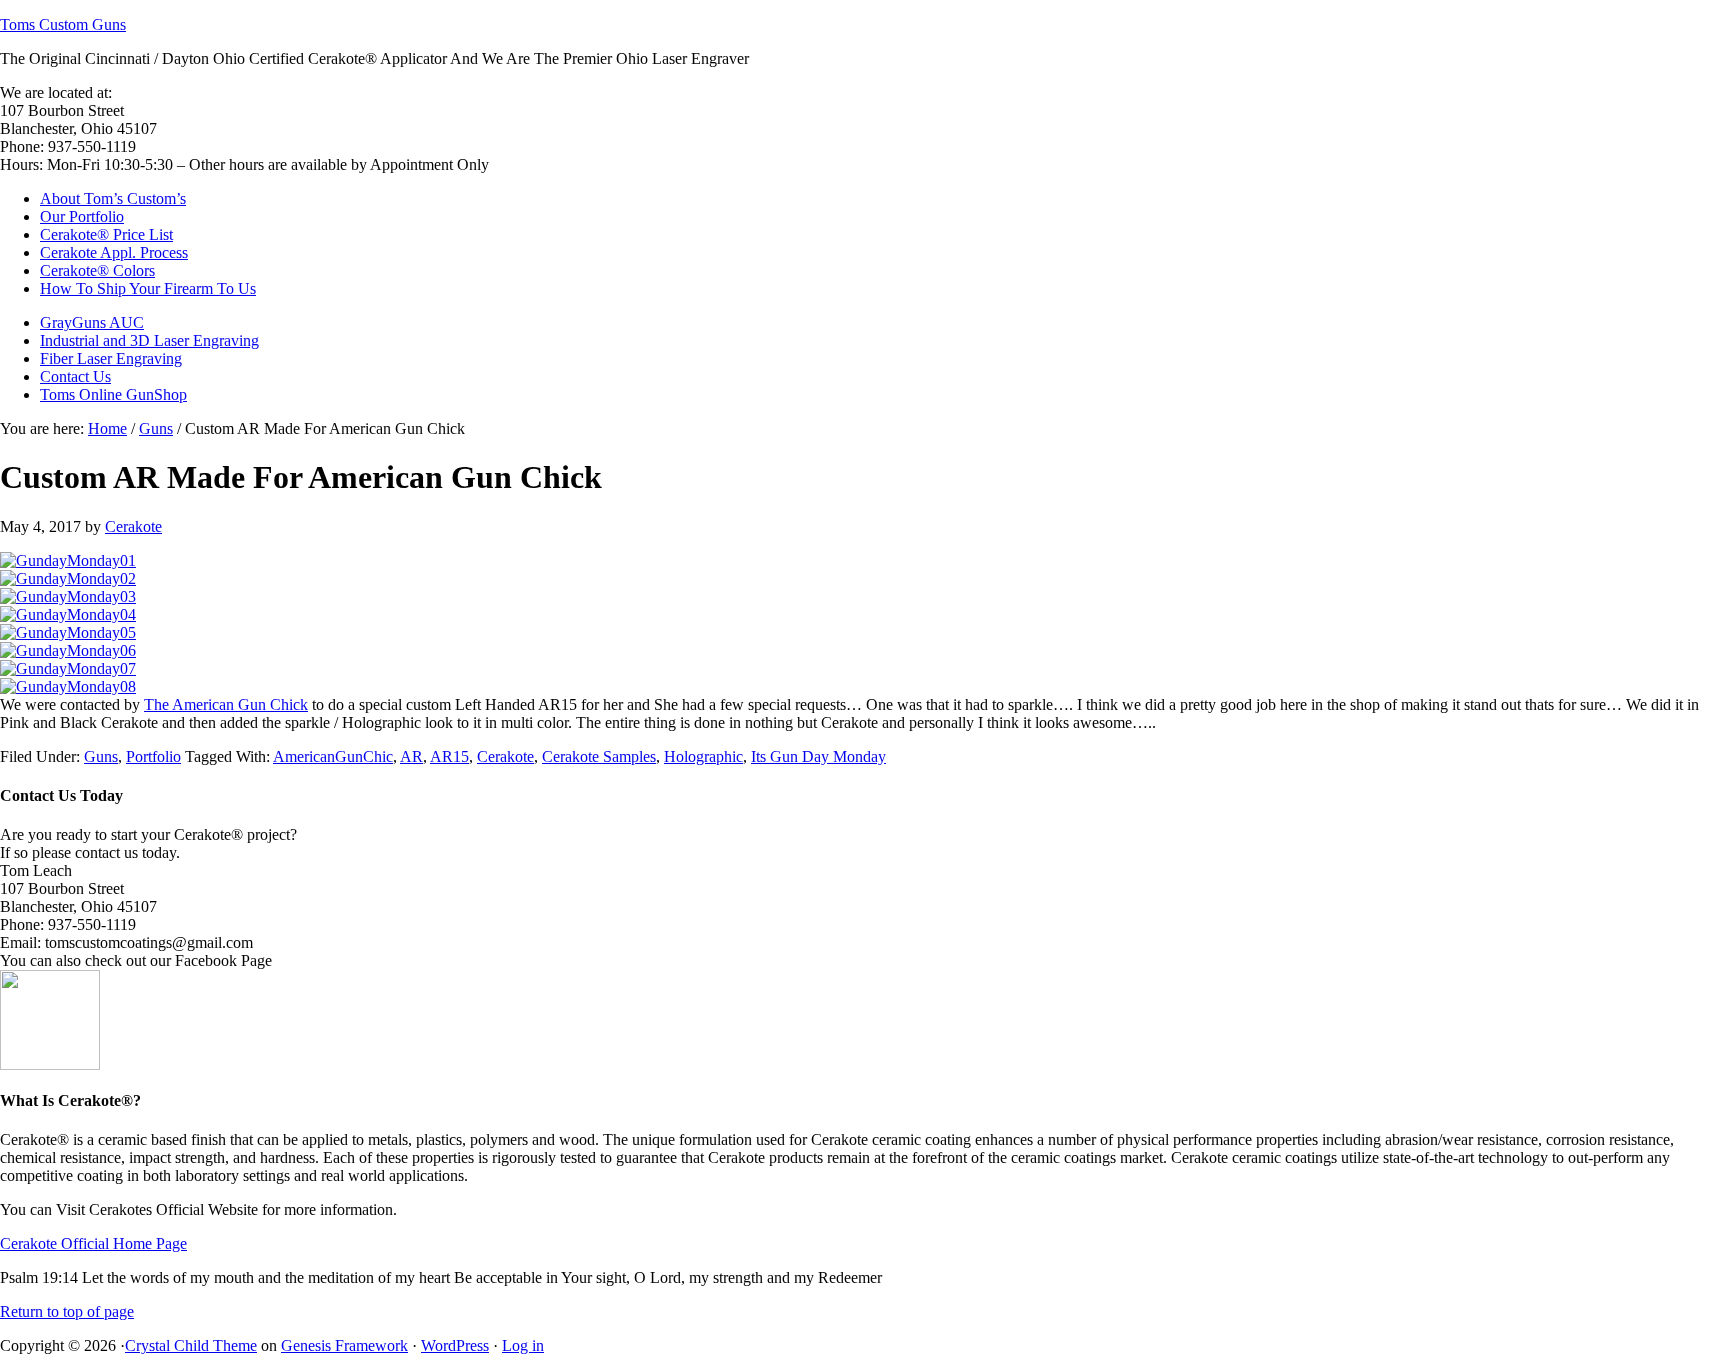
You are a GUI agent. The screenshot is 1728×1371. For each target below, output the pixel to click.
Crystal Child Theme (191, 1345)
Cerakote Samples (599, 756)
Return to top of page (67, 1311)
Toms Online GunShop (113, 394)
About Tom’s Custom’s (113, 198)
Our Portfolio (82, 216)
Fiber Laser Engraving (111, 358)
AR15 (449, 756)
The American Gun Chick (226, 704)
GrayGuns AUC (92, 322)
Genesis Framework (344, 1345)
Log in (523, 1345)
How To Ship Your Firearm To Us (148, 288)
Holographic (703, 756)
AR (411, 756)
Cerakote (133, 526)
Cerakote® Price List (106, 234)
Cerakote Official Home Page (93, 1243)
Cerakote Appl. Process (114, 252)
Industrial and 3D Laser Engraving (149, 340)
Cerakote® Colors (97, 270)
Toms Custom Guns (63, 24)
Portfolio (153, 756)
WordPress (455, 1345)
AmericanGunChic (333, 756)
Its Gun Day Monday (818, 756)
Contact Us (75, 376)
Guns (101, 756)
